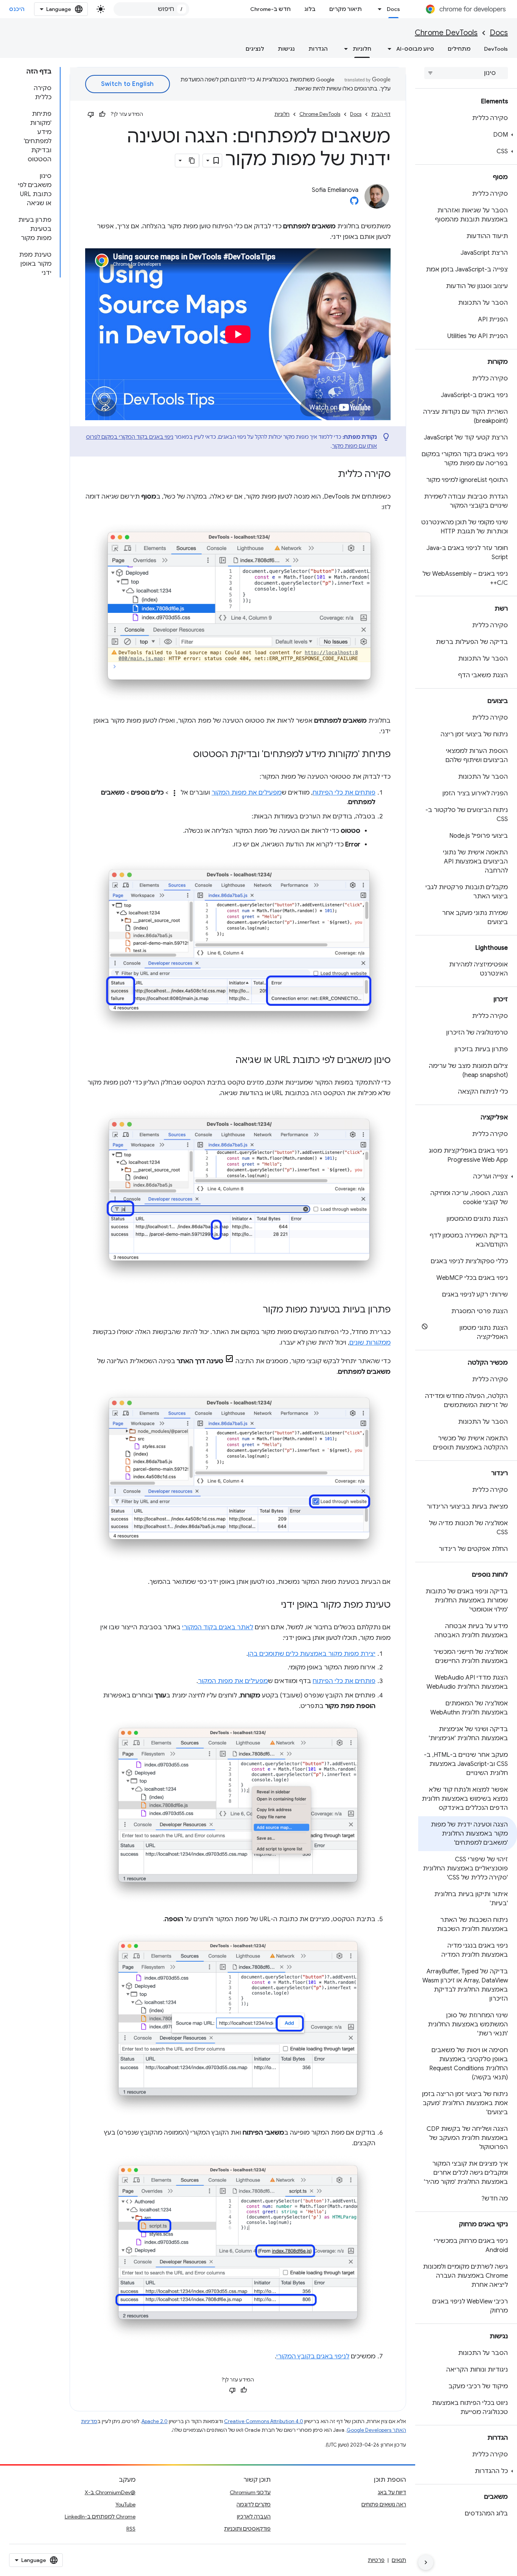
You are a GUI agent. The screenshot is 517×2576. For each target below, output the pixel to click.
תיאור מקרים (346, 9)
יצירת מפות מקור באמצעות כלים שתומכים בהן (312, 1654)
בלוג (310, 9)
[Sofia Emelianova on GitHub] (354, 203)
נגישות (286, 49)
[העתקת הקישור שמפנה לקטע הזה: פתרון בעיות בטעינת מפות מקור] (255, 1310)
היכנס (17, 9)
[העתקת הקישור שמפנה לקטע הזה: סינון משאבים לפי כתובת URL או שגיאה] (228, 1061)
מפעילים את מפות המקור (247, 793)
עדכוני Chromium (250, 2492)
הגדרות (318, 49)
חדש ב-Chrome (270, 9)
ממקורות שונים (370, 1343)
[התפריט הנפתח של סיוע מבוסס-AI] (387, 49)
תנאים (399, 2560)
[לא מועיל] (91, 114)
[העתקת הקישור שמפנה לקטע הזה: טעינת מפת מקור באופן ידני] (273, 1605)
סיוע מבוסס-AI (415, 49)
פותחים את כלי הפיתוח (344, 793)
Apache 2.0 (155, 2421)
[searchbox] (466, 73)
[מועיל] (102, 114)
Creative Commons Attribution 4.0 (264, 2421)
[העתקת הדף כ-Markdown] (192, 161)
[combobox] (151, 9)
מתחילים (459, 49)
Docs (393, 9)
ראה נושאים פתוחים (384, 2504)
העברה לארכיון (254, 2517)
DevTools (496, 49)
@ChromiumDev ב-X (110, 2492)
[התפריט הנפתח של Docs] (378, 9)
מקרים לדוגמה (254, 2504)
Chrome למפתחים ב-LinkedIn (100, 2517)
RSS (131, 2529)
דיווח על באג (392, 2492)
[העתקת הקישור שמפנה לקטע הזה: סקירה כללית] (330, 475)
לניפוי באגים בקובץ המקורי (313, 2356)
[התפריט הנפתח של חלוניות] (344, 49)
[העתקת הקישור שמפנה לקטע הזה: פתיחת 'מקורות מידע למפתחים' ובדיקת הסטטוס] (185, 755)
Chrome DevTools (446, 33)
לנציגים (255, 49)
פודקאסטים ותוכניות (247, 2529)
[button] (468, 135)
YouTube (125, 2504)
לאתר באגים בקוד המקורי (218, 1627)
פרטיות (376, 2560)
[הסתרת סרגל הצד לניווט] (426, 2562)
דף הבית (381, 114)
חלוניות (362, 49)
